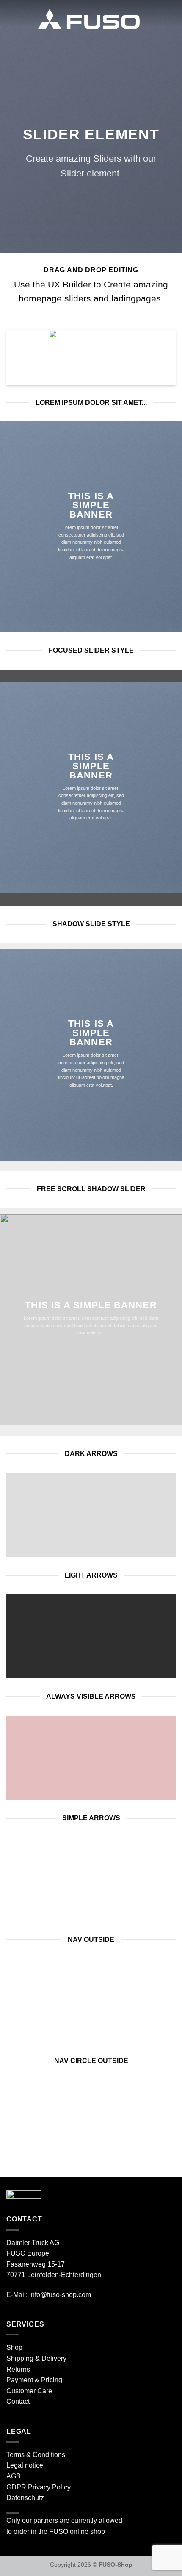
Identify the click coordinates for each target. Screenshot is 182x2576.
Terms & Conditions (36, 2455)
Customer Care (29, 2391)
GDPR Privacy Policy (39, 2487)
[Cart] (150, 19)
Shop (14, 2347)
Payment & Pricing (34, 2380)
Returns (18, 2369)
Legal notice (25, 2465)
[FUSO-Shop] (89, 19)
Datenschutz (25, 2498)
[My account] (171, 19)
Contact (18, 2401)
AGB (14, 2476)
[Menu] (11, 19)
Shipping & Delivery (36, 2358)
